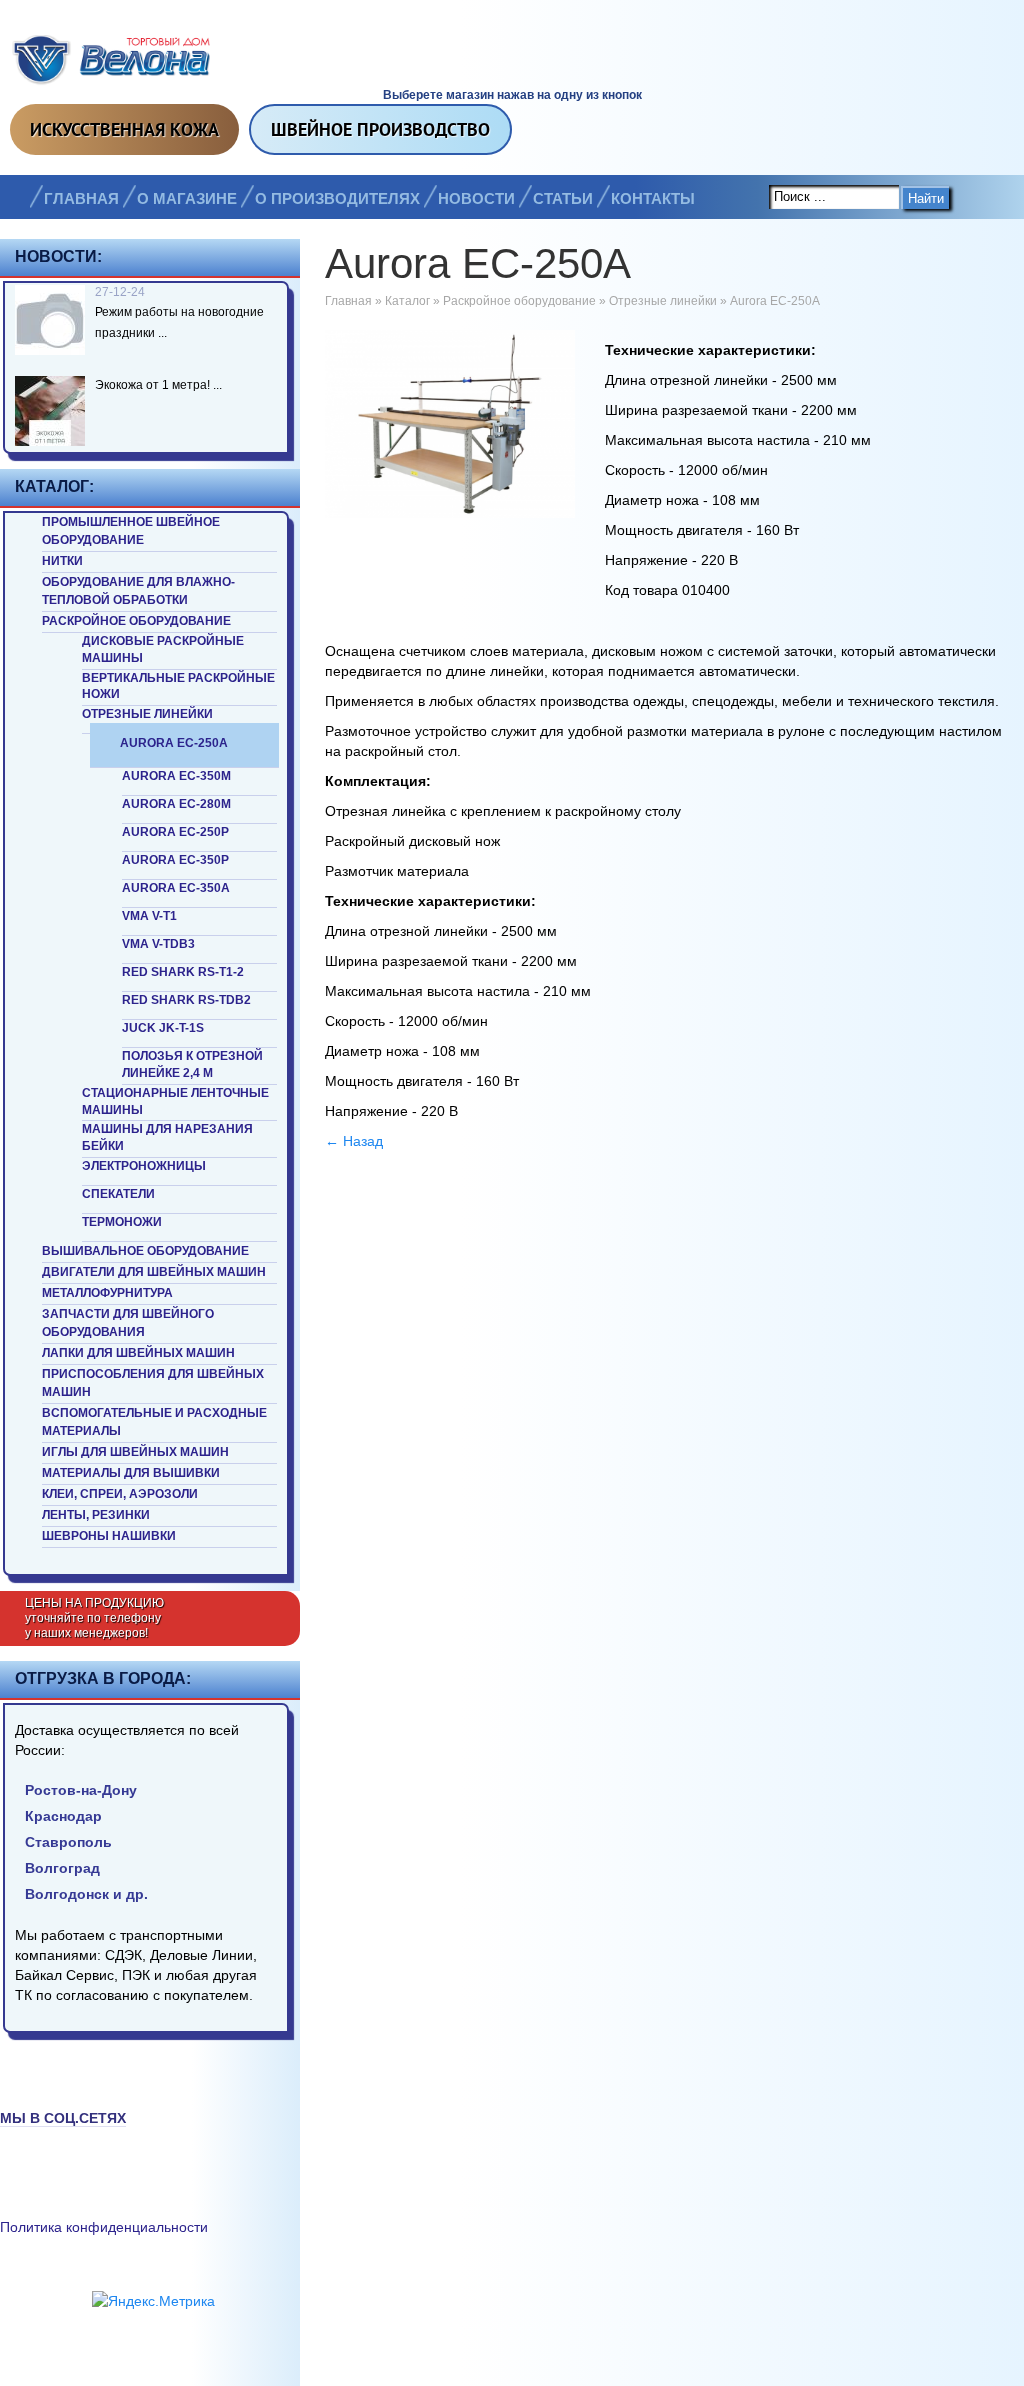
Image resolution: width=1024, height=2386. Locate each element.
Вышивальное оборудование (145, 1251)
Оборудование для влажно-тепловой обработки (138, 591)
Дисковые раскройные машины (163, 649)
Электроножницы (144, 1166)
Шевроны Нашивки (109, 1536)
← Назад (354, 1141)
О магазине (187, 198)
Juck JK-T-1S (163, 1028)
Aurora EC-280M (176, 804)
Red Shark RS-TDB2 (186, 1000)
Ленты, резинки (96, 1515)
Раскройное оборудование (136, 621)
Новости (476, 198)
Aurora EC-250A (174, 743)
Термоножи (122, 1222)
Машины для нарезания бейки (167, 1137)
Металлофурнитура (107, 1293)
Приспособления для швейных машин (153, 1383)
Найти (926, 198)
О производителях (337, 198)
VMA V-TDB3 (158, 944)
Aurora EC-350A (176, 888)
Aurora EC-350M (176, 776)
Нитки (62, 561)
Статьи (563, 198)
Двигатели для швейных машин (154, 1272)
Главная (81, 198)
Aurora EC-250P (175, 832)
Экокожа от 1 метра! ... (158, 385)
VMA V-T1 (149, 916)
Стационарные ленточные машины (175, 1101)
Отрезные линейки (147, 714)
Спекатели (118, 1194)
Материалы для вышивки (131, 1473)
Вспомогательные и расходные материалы (154, 1422)
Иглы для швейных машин (135, 1452)
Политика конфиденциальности (104, 2227)
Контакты (653, 198)
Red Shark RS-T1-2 (183, 972)
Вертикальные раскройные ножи (178, 686)
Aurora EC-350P (175, 860)
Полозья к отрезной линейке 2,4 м (192, 1064)
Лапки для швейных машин (138, 1353)
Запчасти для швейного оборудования (128, 1323)
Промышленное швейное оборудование (131, 531)
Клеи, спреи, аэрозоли (120, 1494)
